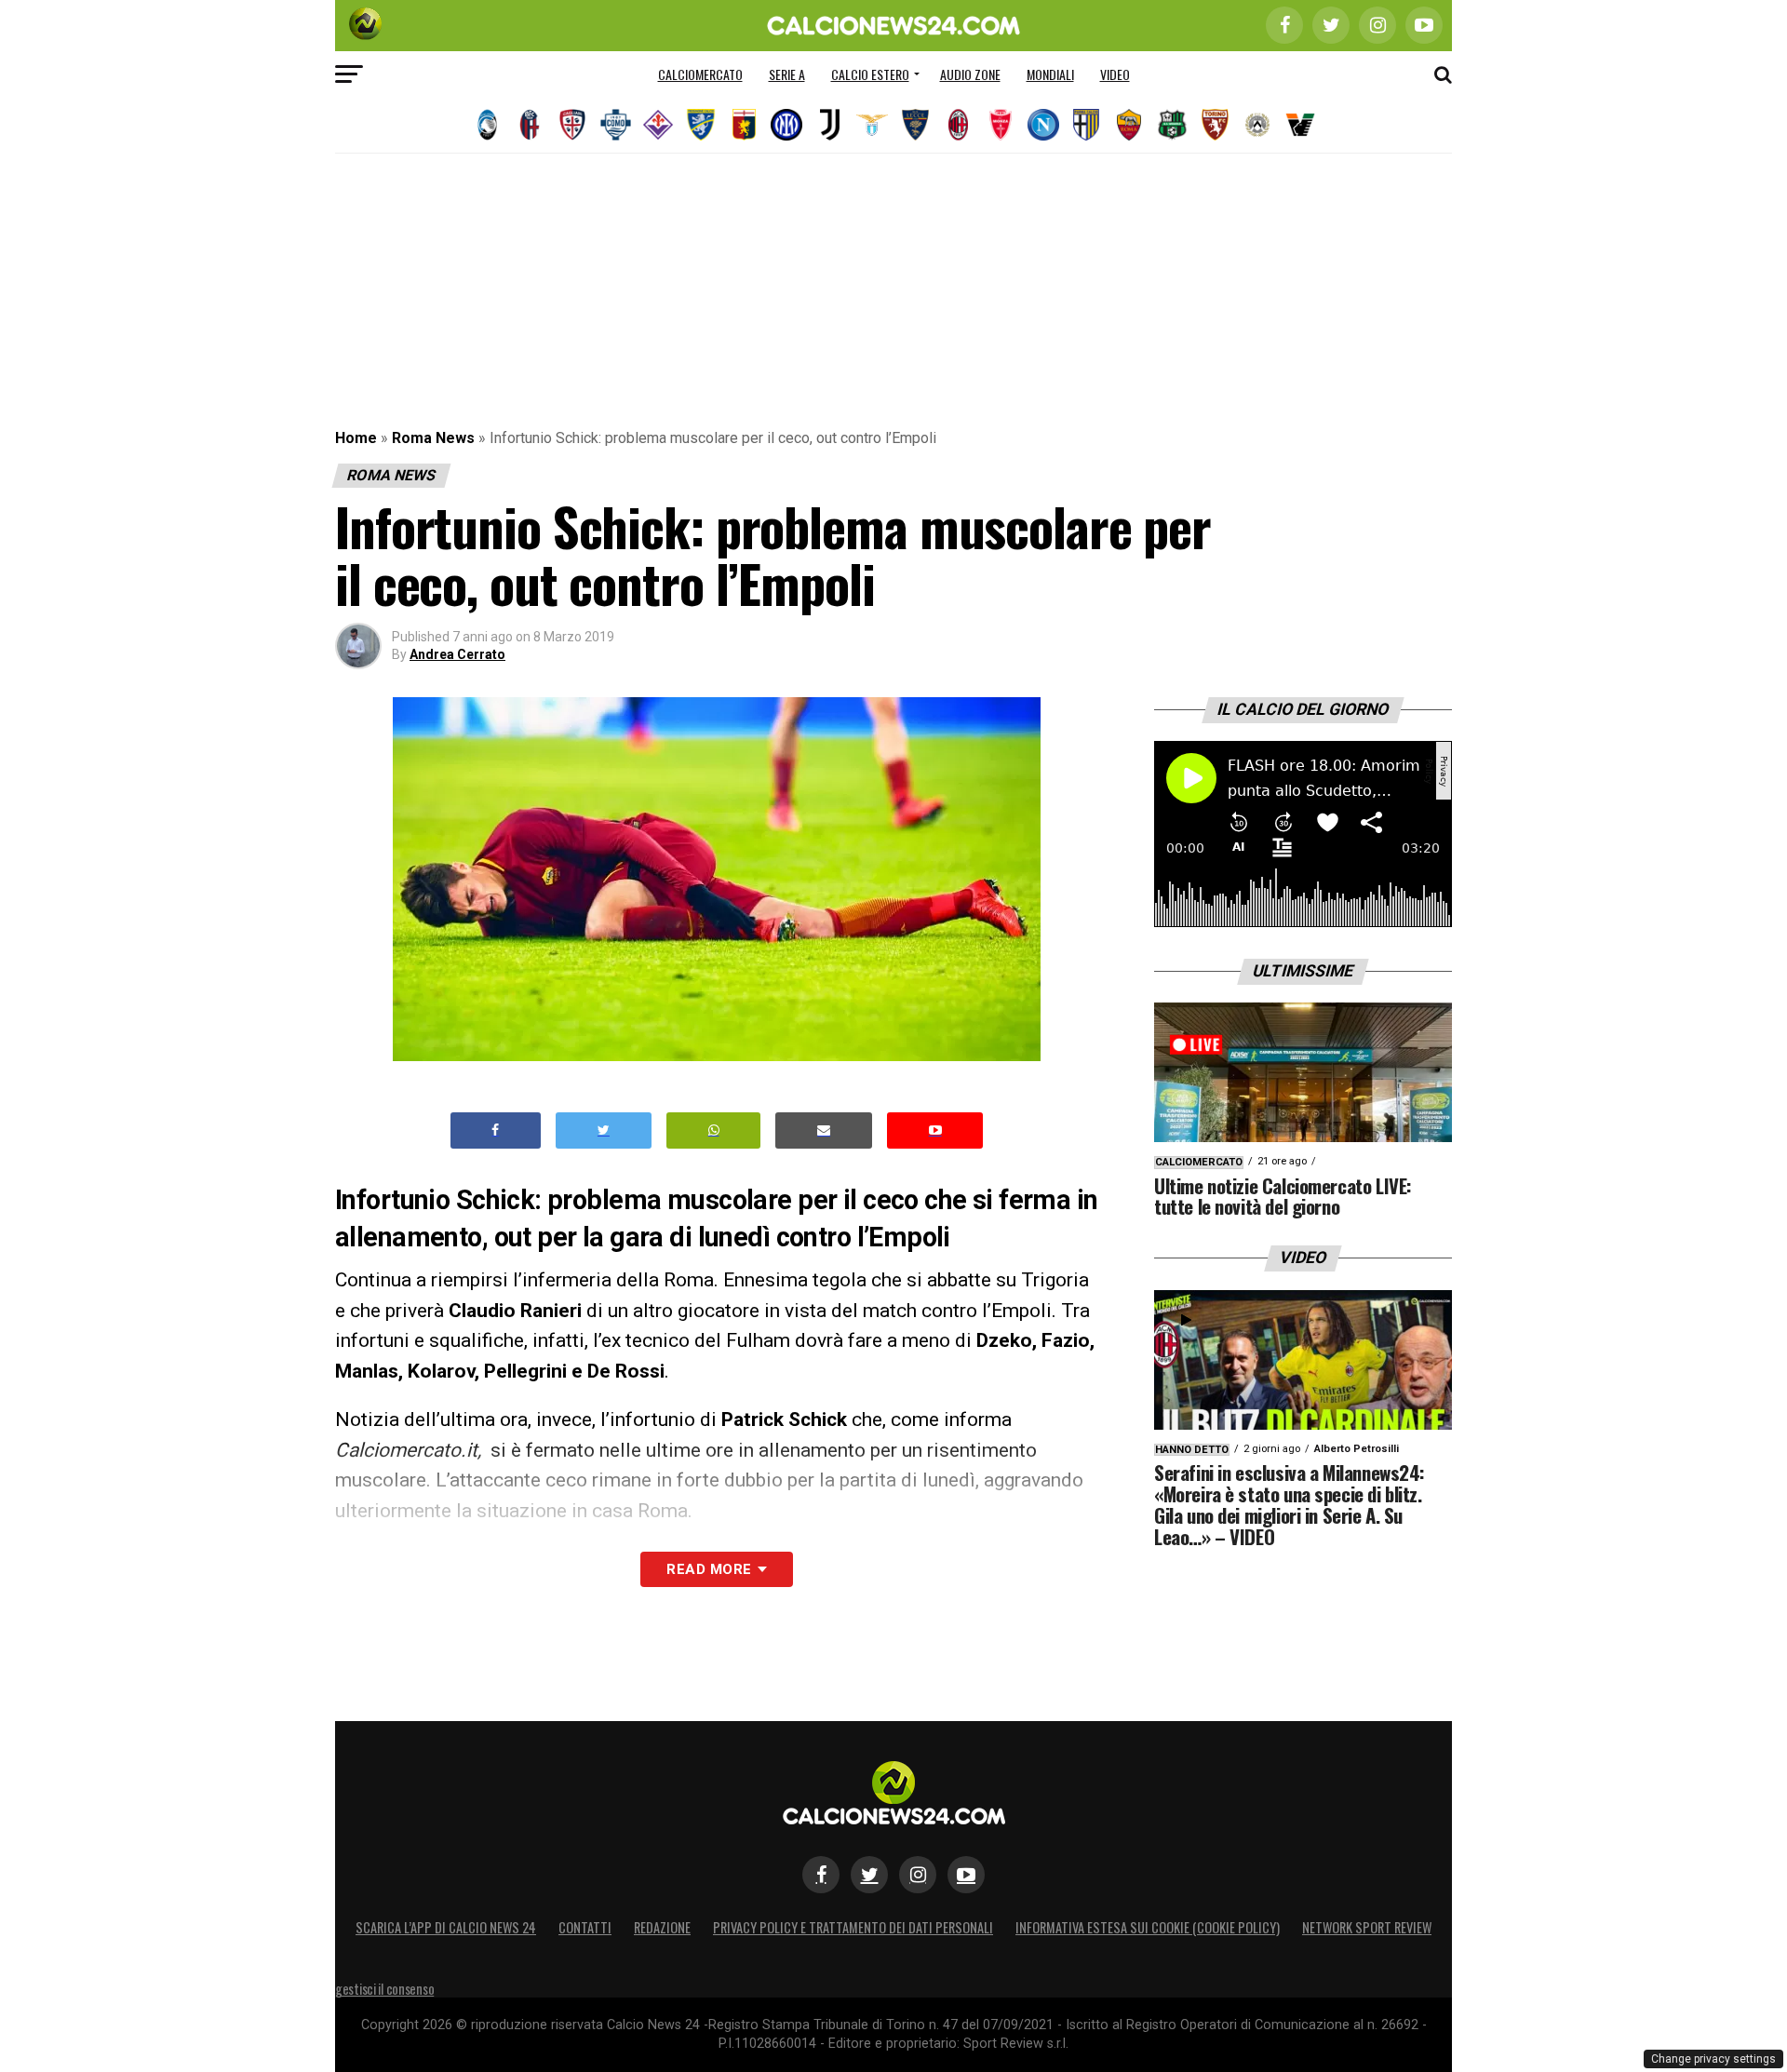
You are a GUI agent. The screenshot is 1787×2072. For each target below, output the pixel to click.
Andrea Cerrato (457, 654)
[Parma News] (1086, 125)
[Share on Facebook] (496, 1130)
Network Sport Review (1367, 1927)
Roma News (433, 438)
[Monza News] (1001, 125)
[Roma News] (1129, 125)
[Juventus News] (829, 125)
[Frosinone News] (701, 125)
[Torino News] (1215, 125)
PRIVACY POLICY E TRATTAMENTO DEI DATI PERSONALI (853, 1927)
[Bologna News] (530, 125)
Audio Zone (970, 74)
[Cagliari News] (572, 125)
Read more (709, 1569)
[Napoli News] (1043, 125)
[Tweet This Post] (604, 1130)
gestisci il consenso (384, 1989)
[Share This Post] (714, 1130)
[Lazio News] (872, 125)
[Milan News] (958, 125)
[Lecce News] (915, 125)
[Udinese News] (1257, 125)
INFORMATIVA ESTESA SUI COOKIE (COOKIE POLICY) (1148, 1927)
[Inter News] (786, 125)
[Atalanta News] (487, 125)
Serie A (787, 74)
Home (356, 438)
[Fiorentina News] (658, 125)
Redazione (662, 1927)
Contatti (585, 1927)
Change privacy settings (1713, 2059)
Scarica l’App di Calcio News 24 (446, 1927)
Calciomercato (700, 74)
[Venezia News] (1300, 125)
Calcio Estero (870, 74)
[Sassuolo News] (1172, 125)
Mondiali (1050, 74)
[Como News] (615, 125)
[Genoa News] (744, 125)
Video (1115, 74)
